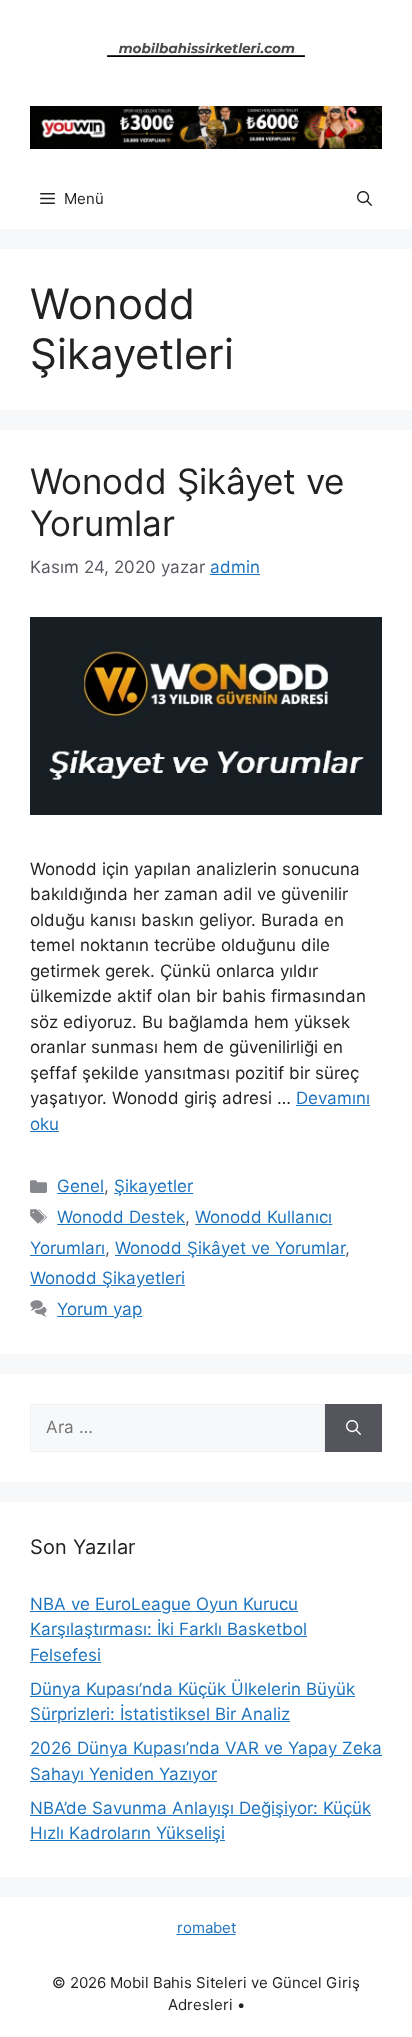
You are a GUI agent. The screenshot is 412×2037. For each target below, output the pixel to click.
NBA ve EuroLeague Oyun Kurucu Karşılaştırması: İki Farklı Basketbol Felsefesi (168, 1629)
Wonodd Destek (121, 1217)
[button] (364, 199)
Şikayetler (153, 1186)
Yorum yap (99, 1309)
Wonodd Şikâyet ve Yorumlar (230, 1248)
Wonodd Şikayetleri (107, 1278)
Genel (80, 1186)
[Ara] (353, 1428)
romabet (206, 1927)
